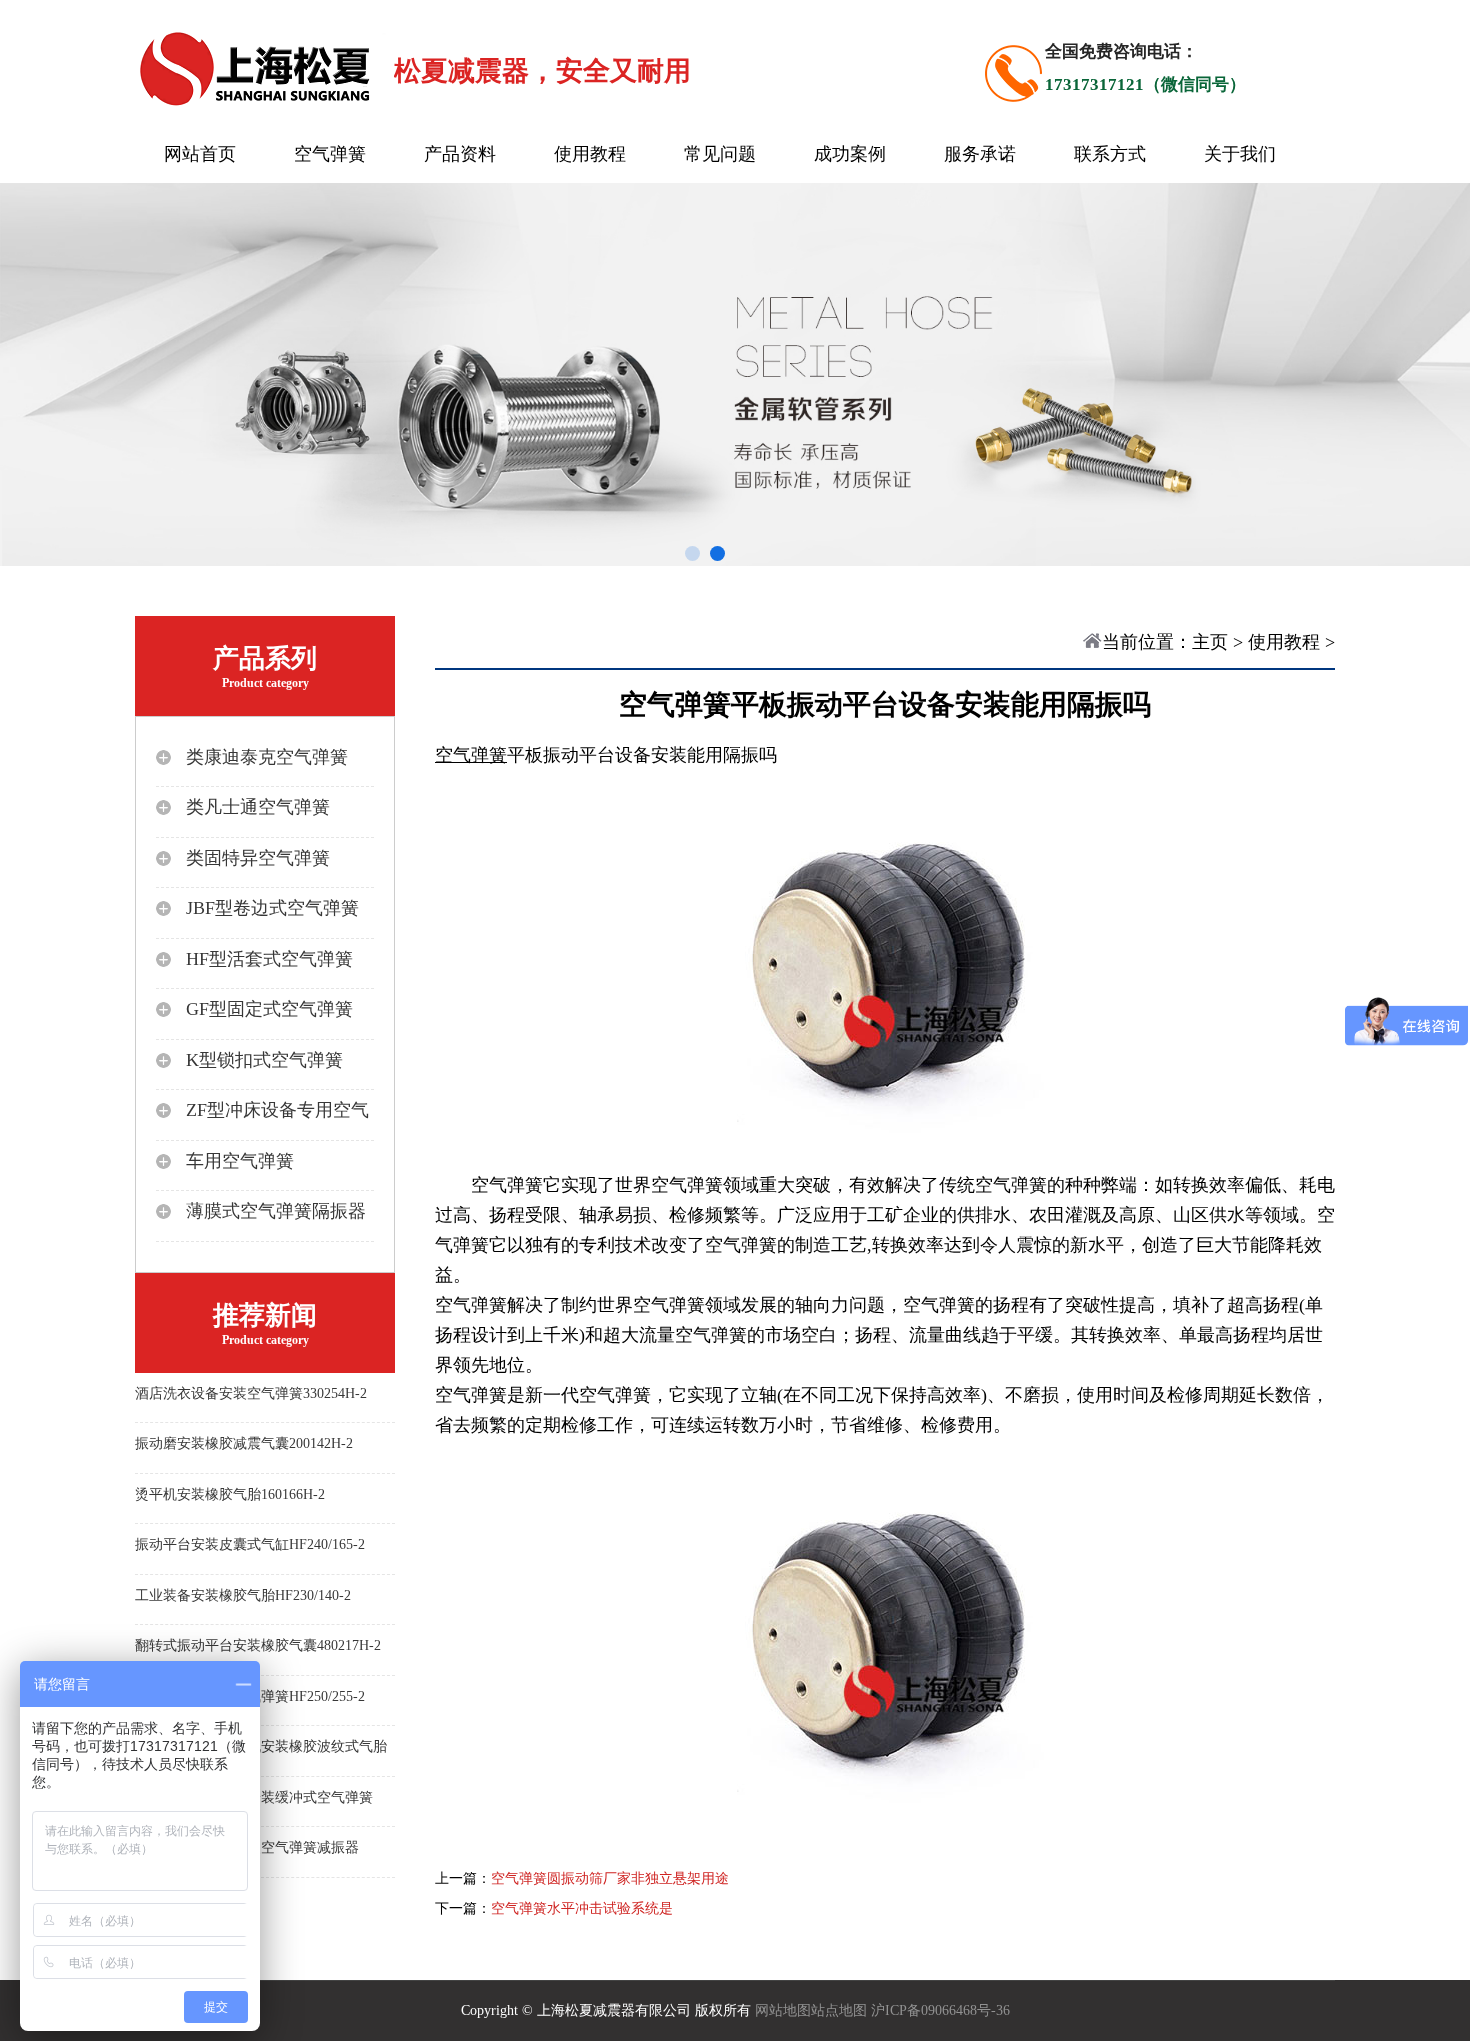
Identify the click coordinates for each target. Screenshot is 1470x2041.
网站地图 (783, 2010)
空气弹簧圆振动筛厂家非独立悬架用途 (610, 1878)
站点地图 (839, 2010)
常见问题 (720, 154)
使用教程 (590, 154)
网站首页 (200, 154)
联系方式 (1110, 154)
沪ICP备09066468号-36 (940, 2010)
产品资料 (460, 154)
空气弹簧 (330, 154)
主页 (1210, 642)
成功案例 (850, 154)
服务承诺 (980, 154)
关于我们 (1240, 154)
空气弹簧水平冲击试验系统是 (582, 1908)
